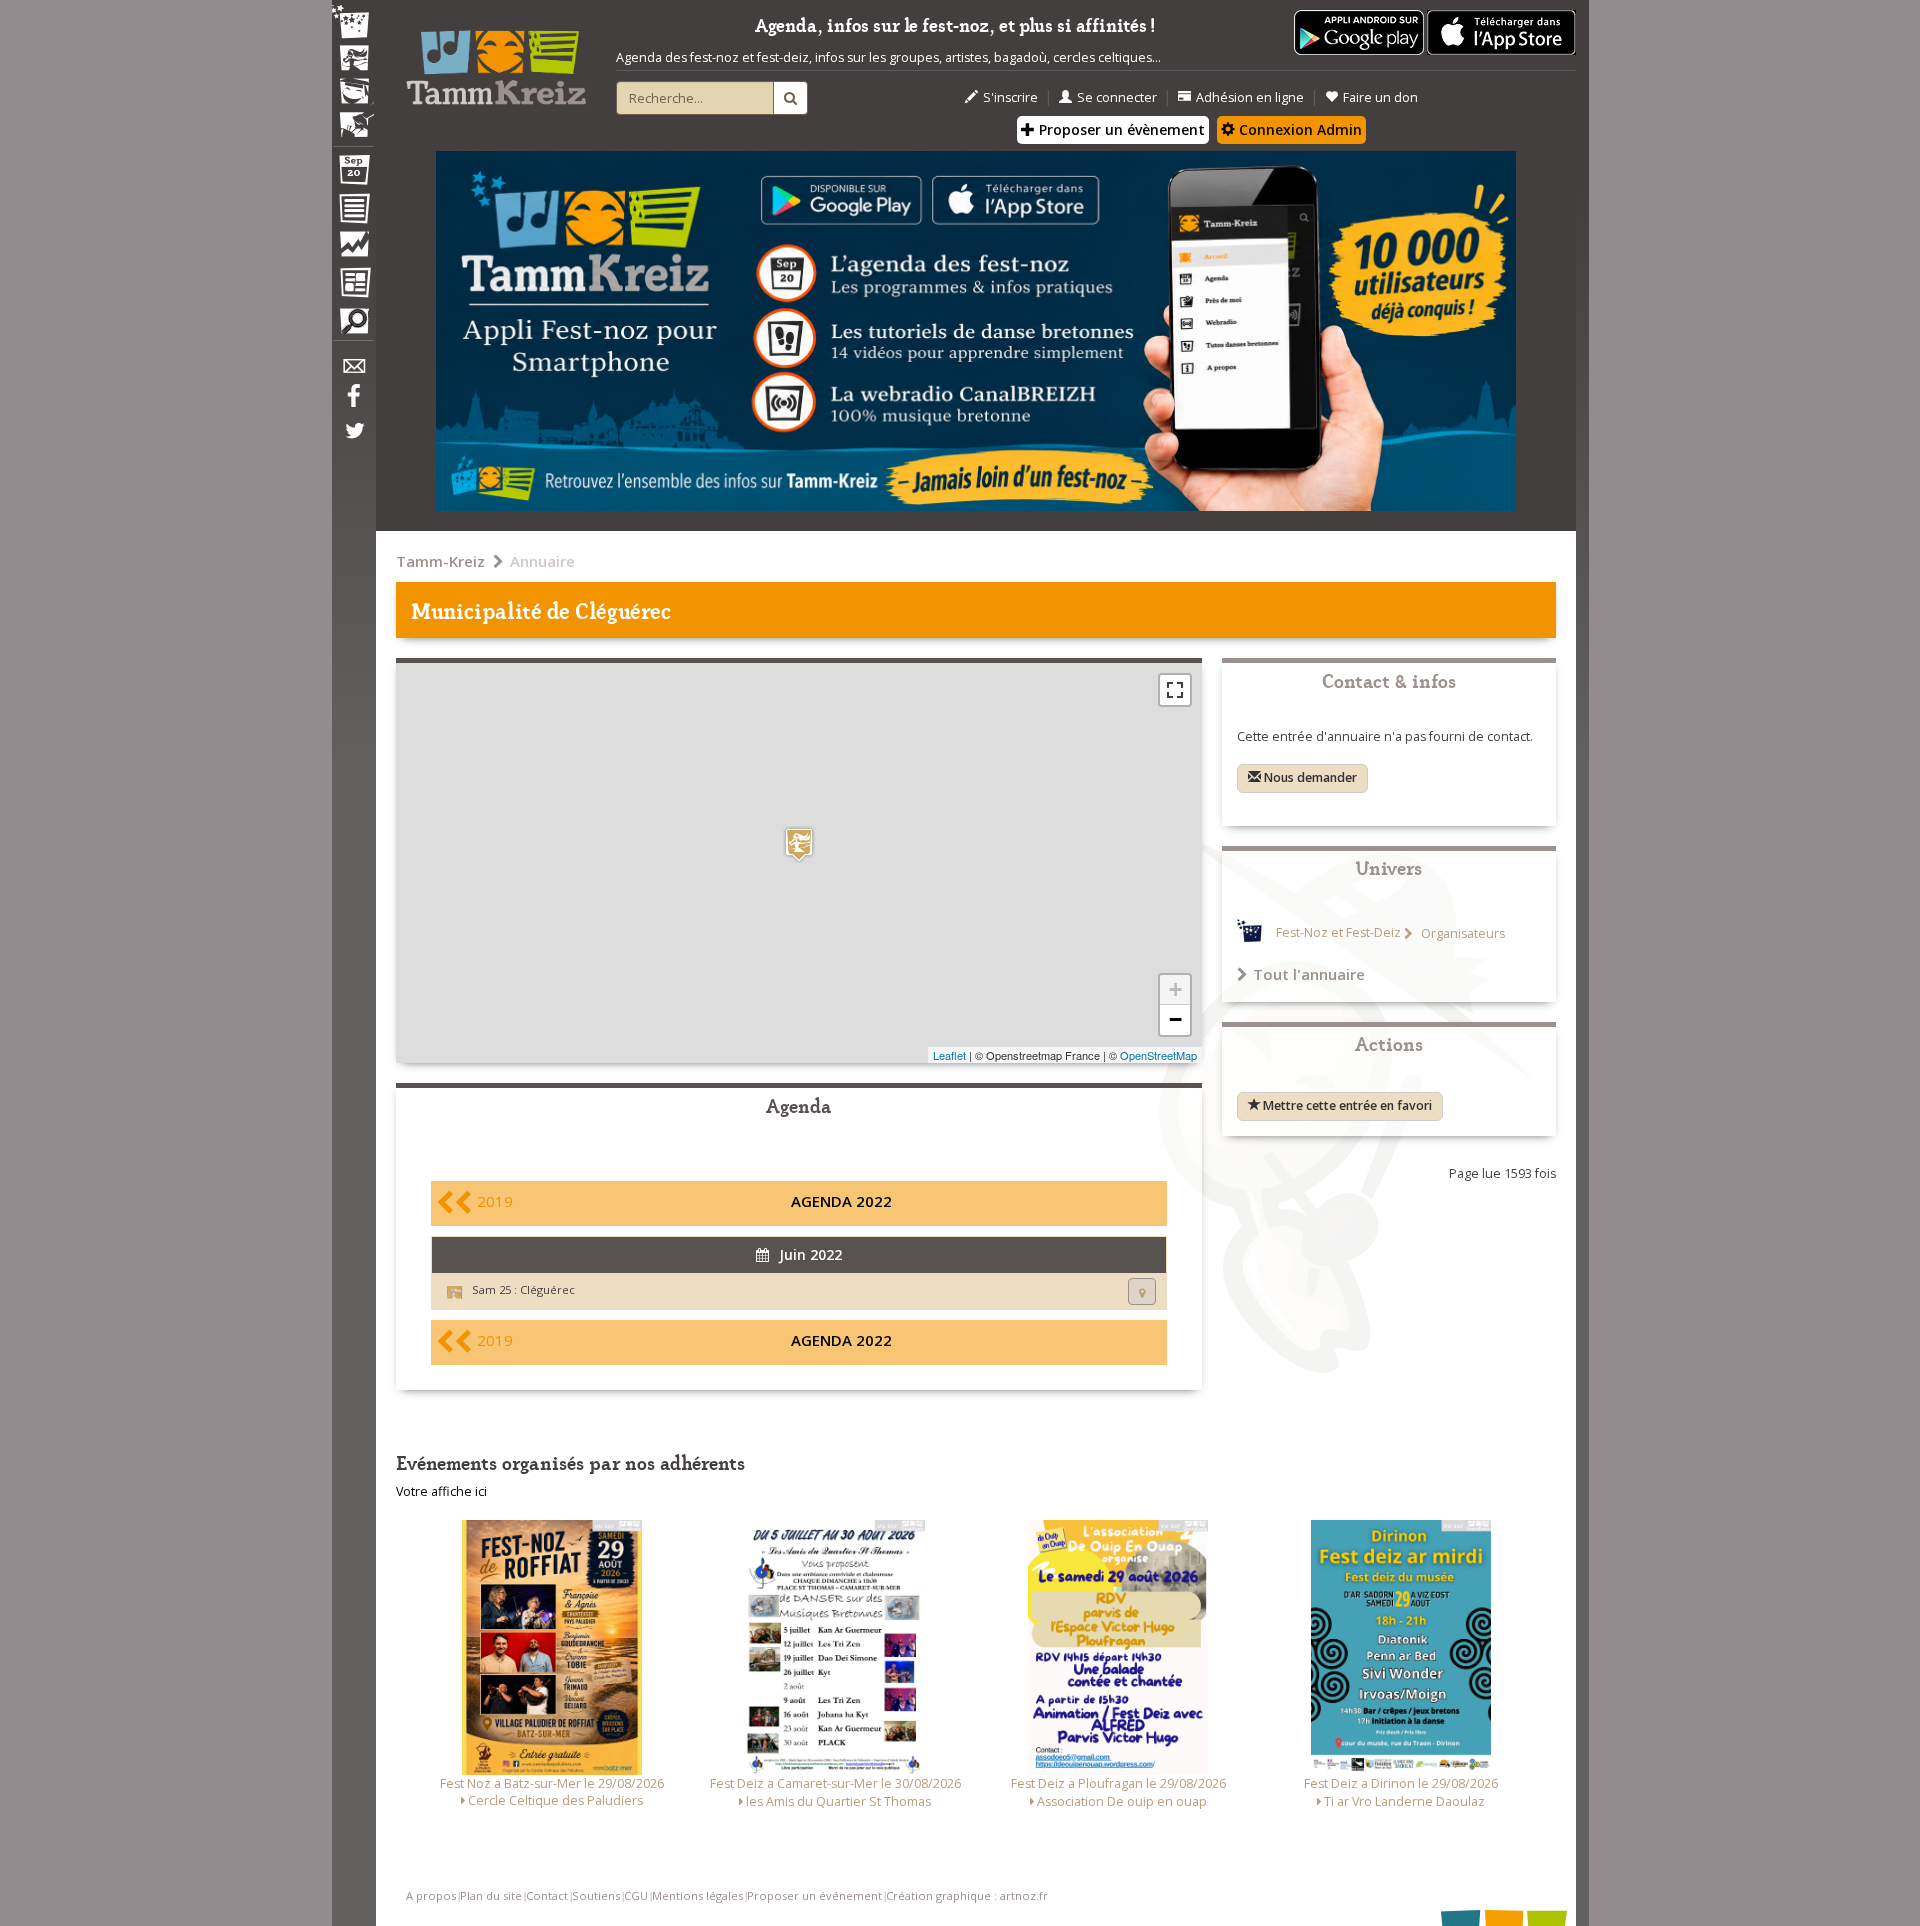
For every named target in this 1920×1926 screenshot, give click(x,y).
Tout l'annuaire (1309, 974)
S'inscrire (1010, 97)
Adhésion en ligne (1250, 97)
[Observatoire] (353, 249)
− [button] (1175, 1019)
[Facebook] (353, 403)
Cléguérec (547, 1289)
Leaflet (949, 1055)
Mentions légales (697, 1895)
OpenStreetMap (1158, 1055)
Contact (547, 1895)
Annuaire (542, 561)
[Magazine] (353, 285)
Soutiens (596, 1895)
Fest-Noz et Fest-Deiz (1338, 933)
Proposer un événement (814, 1895)
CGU (636, 1895)
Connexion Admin (1298, 129)
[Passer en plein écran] (1175, 690)
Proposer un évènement (1120, 129)
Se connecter (1117, 97)
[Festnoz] (353, 23)
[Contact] (353, 371)
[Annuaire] (353, 212)
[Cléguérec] (799, 844)
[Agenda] (353, 174)
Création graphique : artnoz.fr (967, 1895)
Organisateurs (1461, 933)
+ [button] (1175, 989)
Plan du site (491, 1895)
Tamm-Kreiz (440, 561)
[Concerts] (353, 60)
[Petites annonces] (353, 326)
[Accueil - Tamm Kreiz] (496, 60)
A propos (431, 1895)
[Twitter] (353, 441)
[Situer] (1142, 1291)
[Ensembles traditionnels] (353, 117)
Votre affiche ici (441, 1491)
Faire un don (1380, 97)
